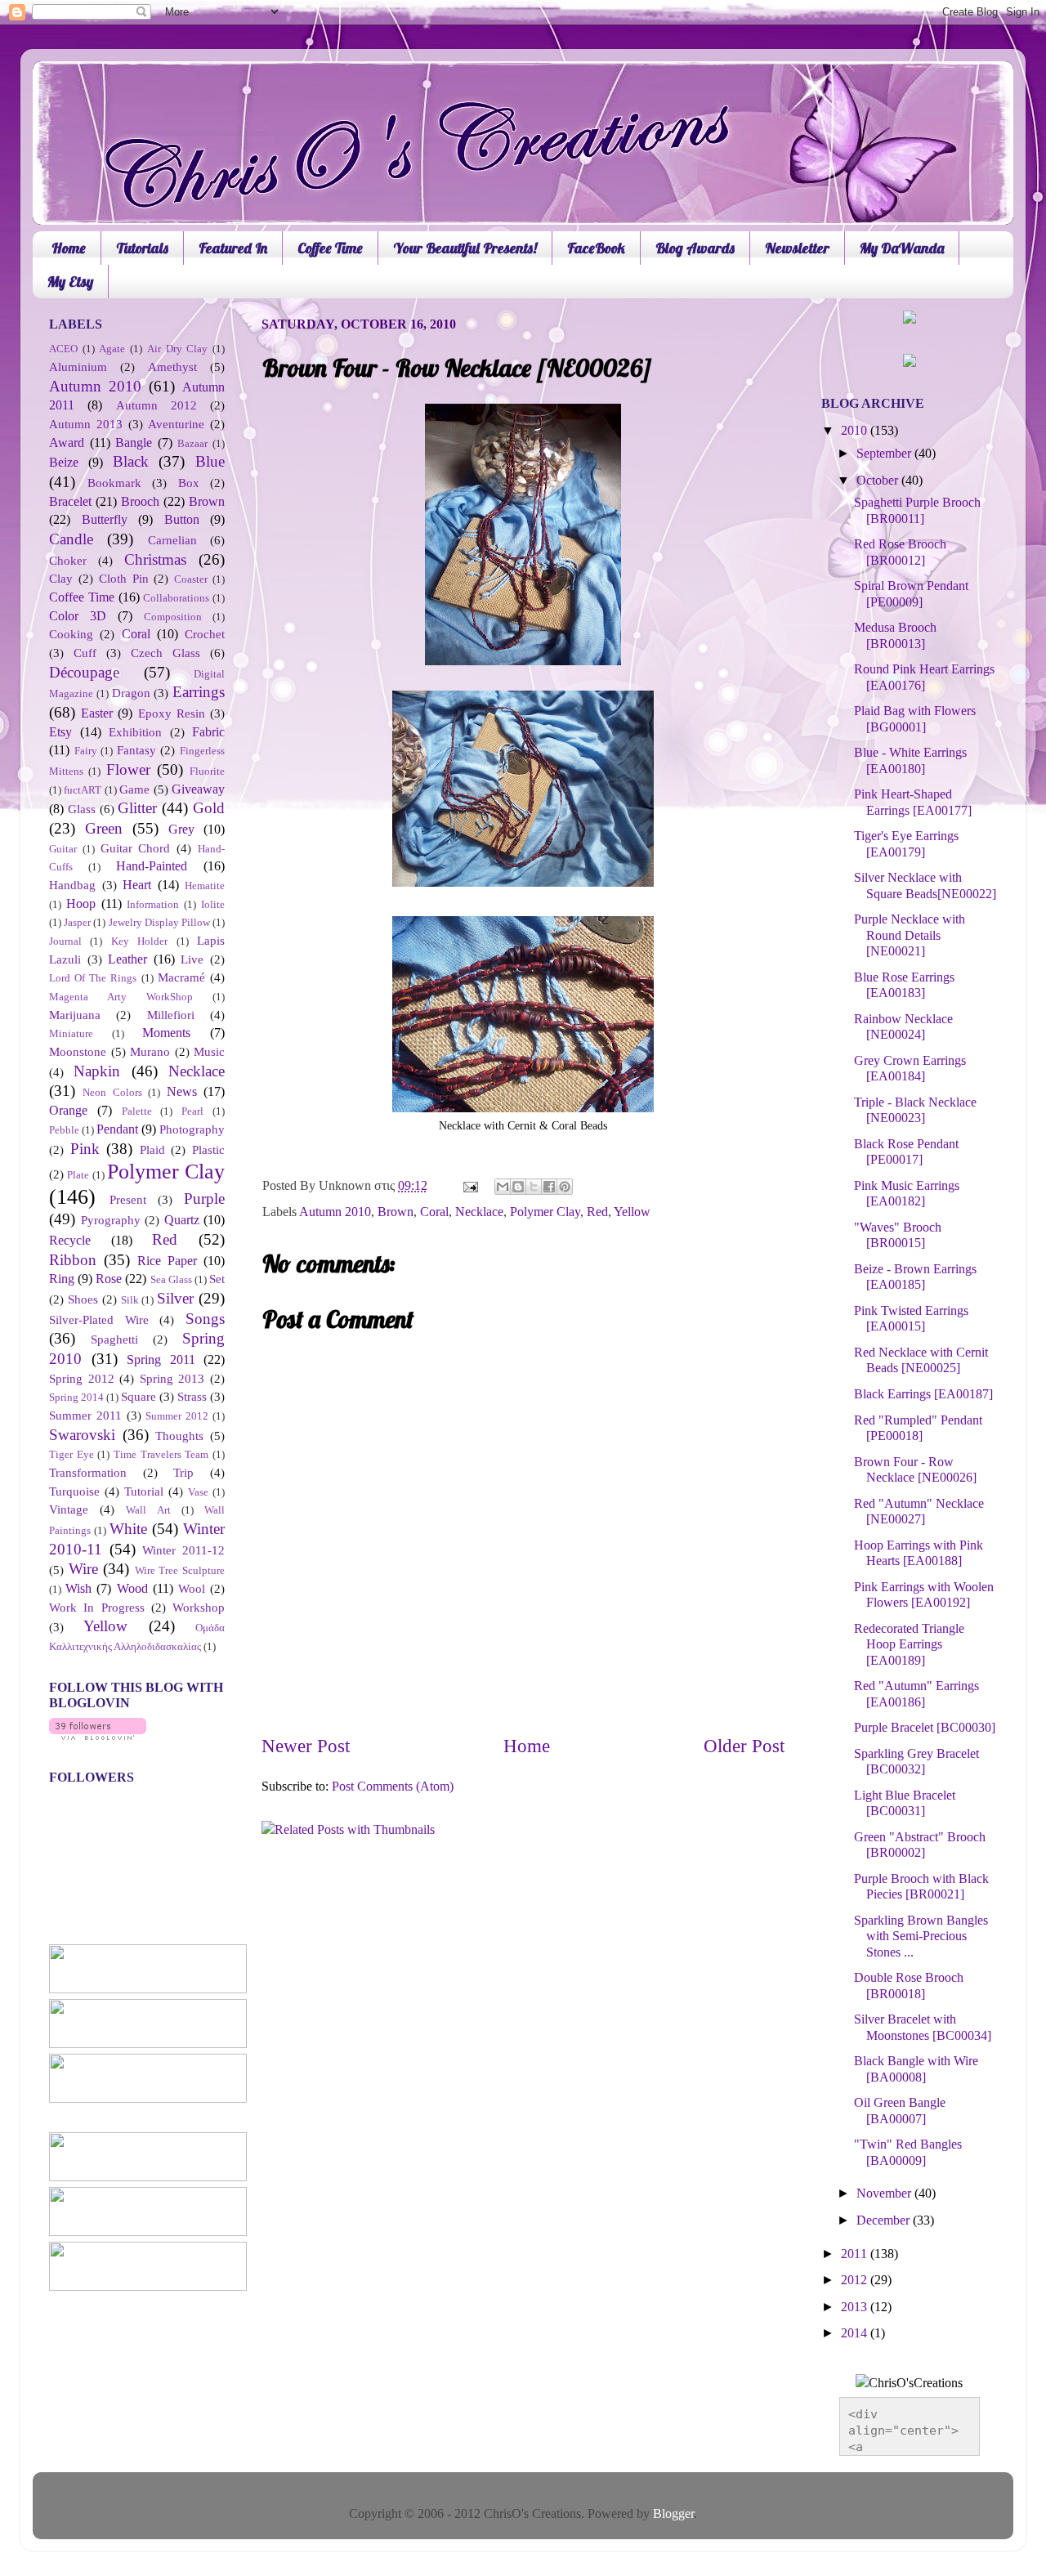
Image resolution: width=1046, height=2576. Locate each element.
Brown (396, 1212)
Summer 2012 (177, 1416)
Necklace (479, 1212)
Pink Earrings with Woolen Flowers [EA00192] (924, 1595)
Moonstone (78, 1052)
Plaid (152, 1150)
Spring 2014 (76, 1397)
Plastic (208, 1150)
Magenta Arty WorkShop (121, 997)
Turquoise (74, 1491)
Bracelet (70, 502)
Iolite (213, 904)
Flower (128, 769)
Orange (68, 1111)
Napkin (97, 1071)
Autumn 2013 (86, 424)
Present (128, 1200)
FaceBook (596, 248)
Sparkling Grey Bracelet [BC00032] (916, 1762)
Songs (205, 1319)
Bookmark (114, 483)
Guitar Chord (136, 848)
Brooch (140, 502)
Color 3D (78, 616)
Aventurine (176, 424)
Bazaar (192, 443)
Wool (192, 1589)
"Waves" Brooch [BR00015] (898, 1235)
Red (597, 1212)
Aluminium (78, 367)
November (885, 2194)
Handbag (72, 885)
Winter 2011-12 (183, 1550)
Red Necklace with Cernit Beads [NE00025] (921, 1360)
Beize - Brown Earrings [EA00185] (915, 1277)
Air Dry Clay (177, 349)
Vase (198, 1492)
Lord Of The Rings (93, 978)
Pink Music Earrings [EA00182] (907, 1194)
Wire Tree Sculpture (180, 1570)
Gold (209, 808)
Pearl (192, 1111)
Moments (166, 1033)
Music (209, 1052)
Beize (64, 463)
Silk (130, 1300)
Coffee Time (330, 248)
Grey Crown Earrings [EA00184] (910, 1069)
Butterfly (105, 520)
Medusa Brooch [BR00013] (895, 635)
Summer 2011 (85, 1415)
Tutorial (144, 1491)
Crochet (205, 634)
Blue (210, 461)
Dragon (131, 693)
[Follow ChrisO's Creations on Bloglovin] (98, 1736)
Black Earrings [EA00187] (923, 1394)
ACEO (63, 349)
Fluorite (207, 771)
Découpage (84, 672)
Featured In (233, 248)
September (885, 454)
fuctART (83, 790)
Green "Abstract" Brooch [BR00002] (920, 1845)
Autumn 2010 (335, 1212)
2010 (856, 431)
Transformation (88, 1473)
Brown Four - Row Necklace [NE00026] (915, 1470)
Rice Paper (167, 1261)
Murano (150, 1052)
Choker (68, 561)
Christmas (155, 559)
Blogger (673, 2514)
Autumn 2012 (156, 405)
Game (134, 789)
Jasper (77, 922)
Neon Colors (112, 1092)
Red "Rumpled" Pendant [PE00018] (918, 1428)
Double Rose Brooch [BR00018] (909, 1986)
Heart (137, 885)
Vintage (69, 1509)
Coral (434, 1212)
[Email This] (503, 1187)
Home (69, 248)
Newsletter (797, 248)
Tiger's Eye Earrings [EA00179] (906, 844)
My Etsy (70, 282)
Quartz (182, 1220)
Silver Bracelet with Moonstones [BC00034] (923, 2027)
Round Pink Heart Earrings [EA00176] (924, 677)
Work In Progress (97, 1608)
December (885, 2220)
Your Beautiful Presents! (465, 248)
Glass (82, 809)
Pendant (117, 1129)
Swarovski (82, 1435)
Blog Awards (695, 248)
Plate (78, 1175)
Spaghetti (114, 1339)
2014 (856, 2333)
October (879, 481)
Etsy (60, 732)
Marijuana (75, 1015)
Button (182, 520)
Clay (61, 579)
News (182, 1092)
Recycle (70, 1241)
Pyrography (111, 1220)
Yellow (632, 1212)
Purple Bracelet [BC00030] (925, 1728)
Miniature (71, 1033)
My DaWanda (902, 248)
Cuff (85, 653)
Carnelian (172, 540)
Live (192, 959)
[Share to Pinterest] (565, 1187)
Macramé (181, 977)
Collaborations (176, 598)
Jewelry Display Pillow (159, 922)
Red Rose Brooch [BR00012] (900, 552)
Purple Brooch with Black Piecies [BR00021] (921, 1887)
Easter (97, 713)
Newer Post (306, 1746)
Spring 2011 (161, 1360)
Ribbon (73, 1260)
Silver (175, 1298)
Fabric (208, 732)
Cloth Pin (124, 579)
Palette (137, 1111)
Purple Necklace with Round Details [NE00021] (910, 935)
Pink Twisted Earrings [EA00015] (911, 1319)
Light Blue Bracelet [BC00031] (905, 1803)
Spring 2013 (172, 1379)
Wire (83, 1569)
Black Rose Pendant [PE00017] (906, 1152)
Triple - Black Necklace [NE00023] (915, 1110)
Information (153, 904)
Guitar (63, 849)
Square (139, 1397)
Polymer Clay (545, 1212)
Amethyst (172, 367)
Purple (204, 1199)
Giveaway (198, 789)
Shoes (83, 1299)
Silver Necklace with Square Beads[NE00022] (925, 885)
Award (67, 443)
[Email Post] (469, 1186)
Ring (62, 1279)
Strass (192, 1397)
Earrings (199, 692)
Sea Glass (171, 1279)
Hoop (81, 904)
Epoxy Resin (172, 713)
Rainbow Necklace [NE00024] (903, 1027)
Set (217, 1279)
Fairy (86, 751)
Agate (112, 349)
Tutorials (142, 248)
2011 (856, 2254)
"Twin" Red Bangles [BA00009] (908, 2152)
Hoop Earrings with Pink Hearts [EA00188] (919, 1553)
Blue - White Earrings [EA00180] (910, 760)
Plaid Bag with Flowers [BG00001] (915, 719)
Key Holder (139, 941)
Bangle (134, 443)
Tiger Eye (72, 1454)
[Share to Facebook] (549, 1187)
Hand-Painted (152, 866)
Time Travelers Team (161, 1454)
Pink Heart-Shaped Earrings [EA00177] (913, 802)
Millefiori (171, 1015)
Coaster (191, 579)
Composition (173, 617)
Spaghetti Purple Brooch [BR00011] (917, 510)
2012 (856, 2280)
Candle (71, 539)
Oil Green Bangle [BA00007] (900, 2111)
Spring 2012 (82, 1379)
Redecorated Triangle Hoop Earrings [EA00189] (909, 1645)
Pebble (64, 1130)
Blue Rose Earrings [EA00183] (904, 985)
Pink (85, 1149)
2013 (856, 2307)
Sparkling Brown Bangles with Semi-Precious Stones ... (921, 1936)
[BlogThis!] (518, 1187)
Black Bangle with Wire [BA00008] (916, 2069)
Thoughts (179, 1436)
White (128, 1529)
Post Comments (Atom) (393, 1787)
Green (104, 828)
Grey (181, 830)
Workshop (199, 1608)
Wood (132, 1589)
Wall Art (148, 1510)
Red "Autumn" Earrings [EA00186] (916, 1694)
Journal (65, 941)
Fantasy (136, 750)
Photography (192, 1129)
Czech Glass (165, 653)
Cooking (71, 634)
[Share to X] (534, 1187)
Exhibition (135, 732)
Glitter (137, 808)
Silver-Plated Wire (99, 1320)
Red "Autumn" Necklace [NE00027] (919, 1512)
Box (189, 483)
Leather (127, 959)
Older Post (744, 1746)
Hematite (205, 885)
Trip (183, 1473)
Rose (109, 1279)
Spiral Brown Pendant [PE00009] (911, 594)
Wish (78, 1589)
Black (131, 461)
